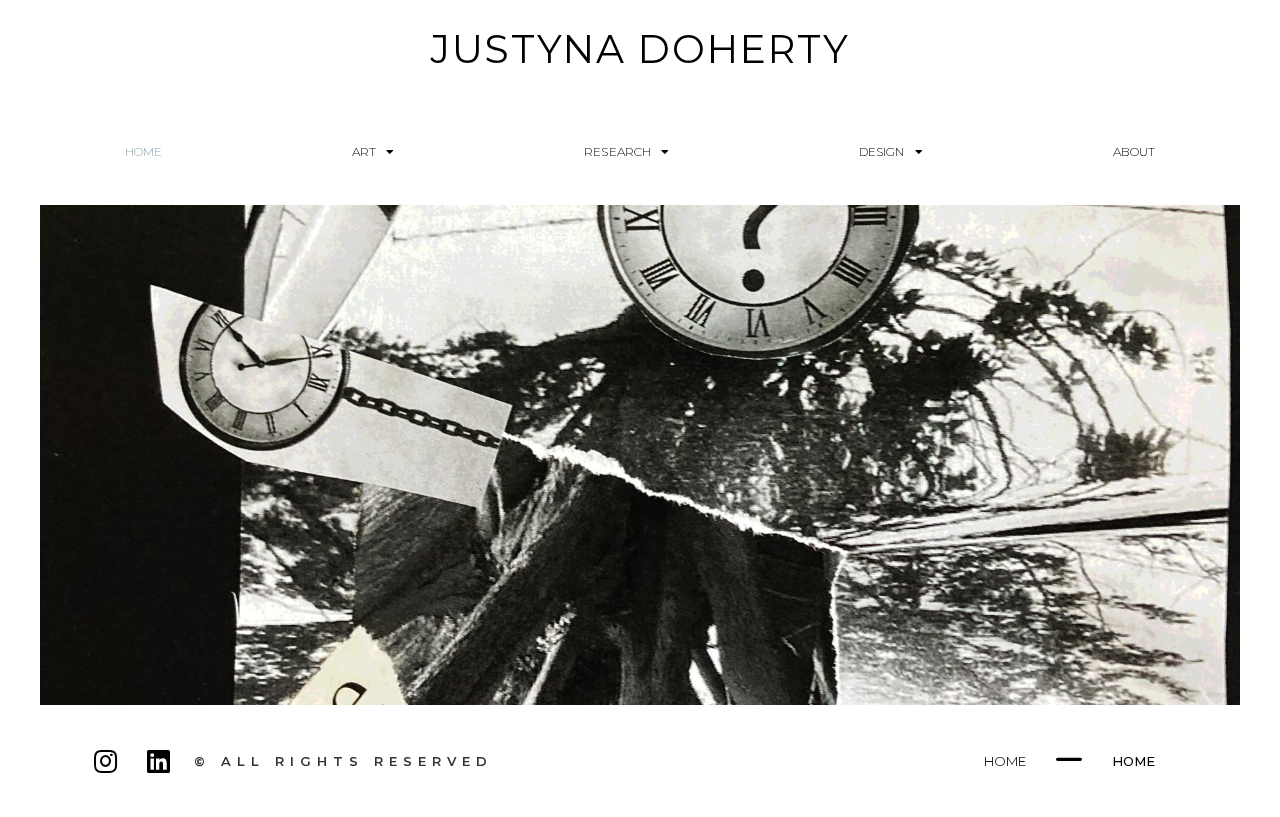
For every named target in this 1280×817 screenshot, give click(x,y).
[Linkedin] (158, 761)
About (1134, 151)
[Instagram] (106, 761)
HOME (1004, 761)
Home (143, 151)
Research (617, 151)
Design (882, 151)
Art (364, 151)
